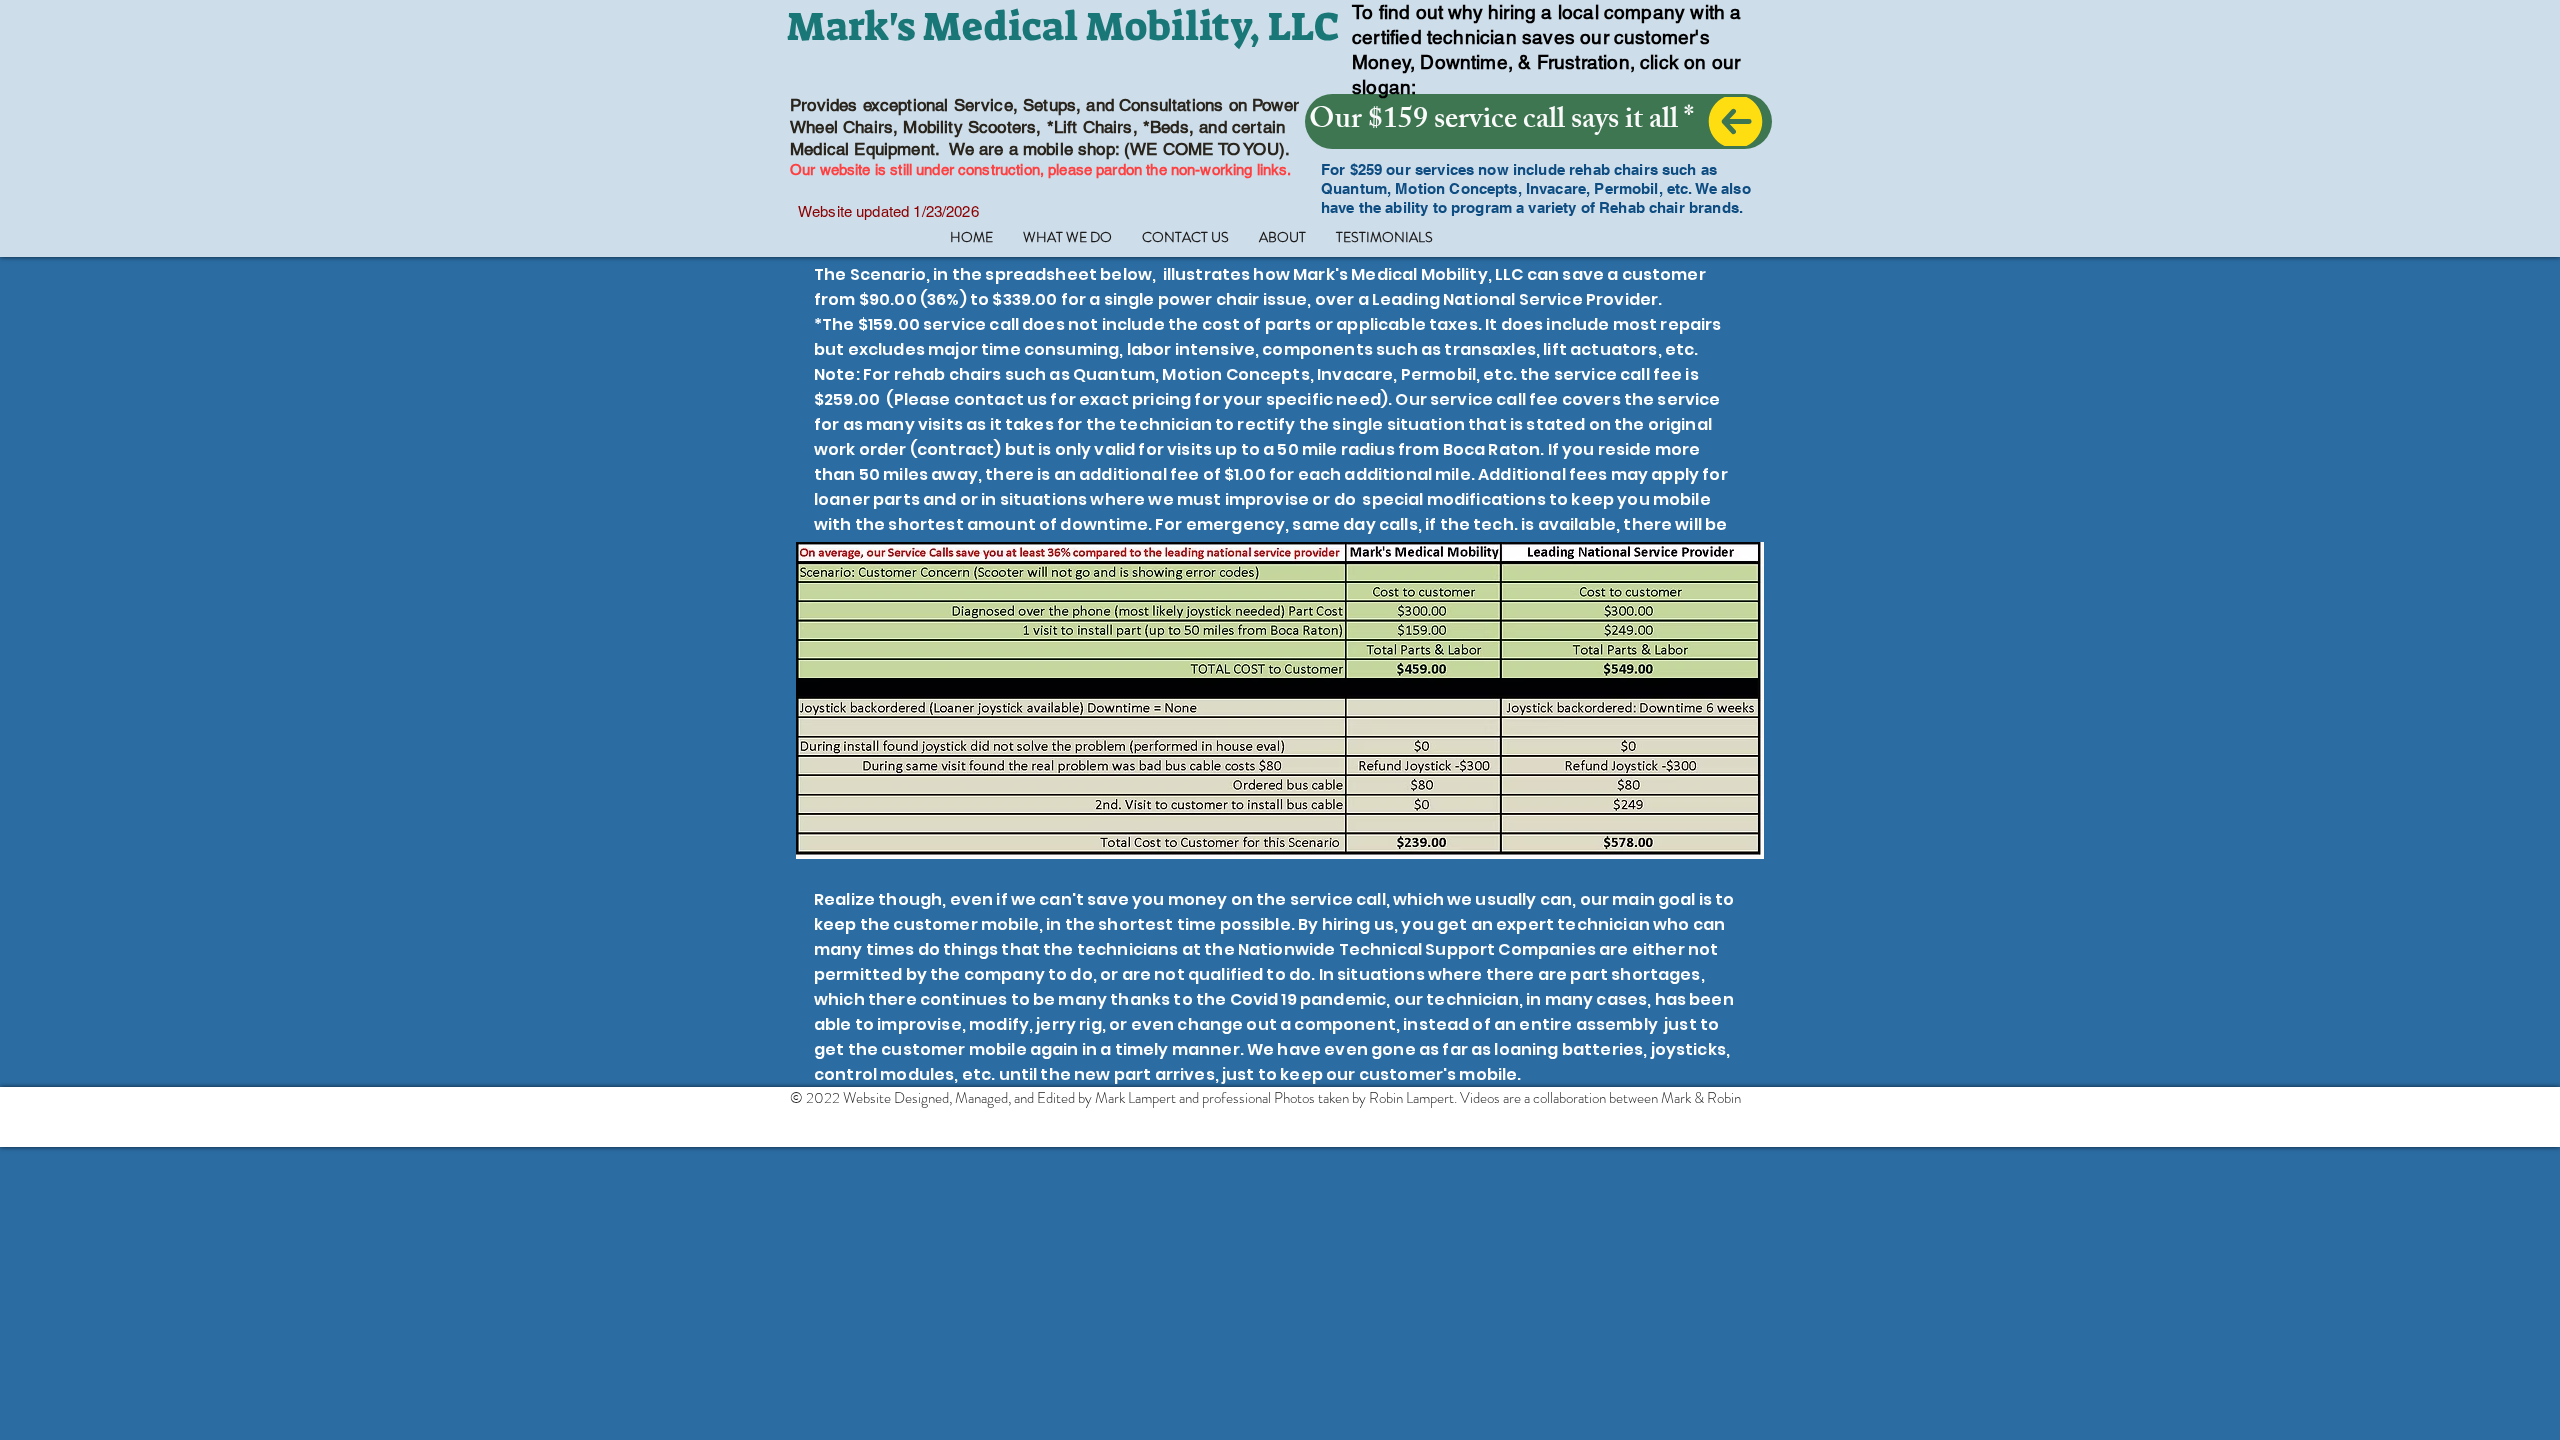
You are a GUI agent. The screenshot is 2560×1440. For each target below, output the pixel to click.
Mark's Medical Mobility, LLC (1063, 27)
